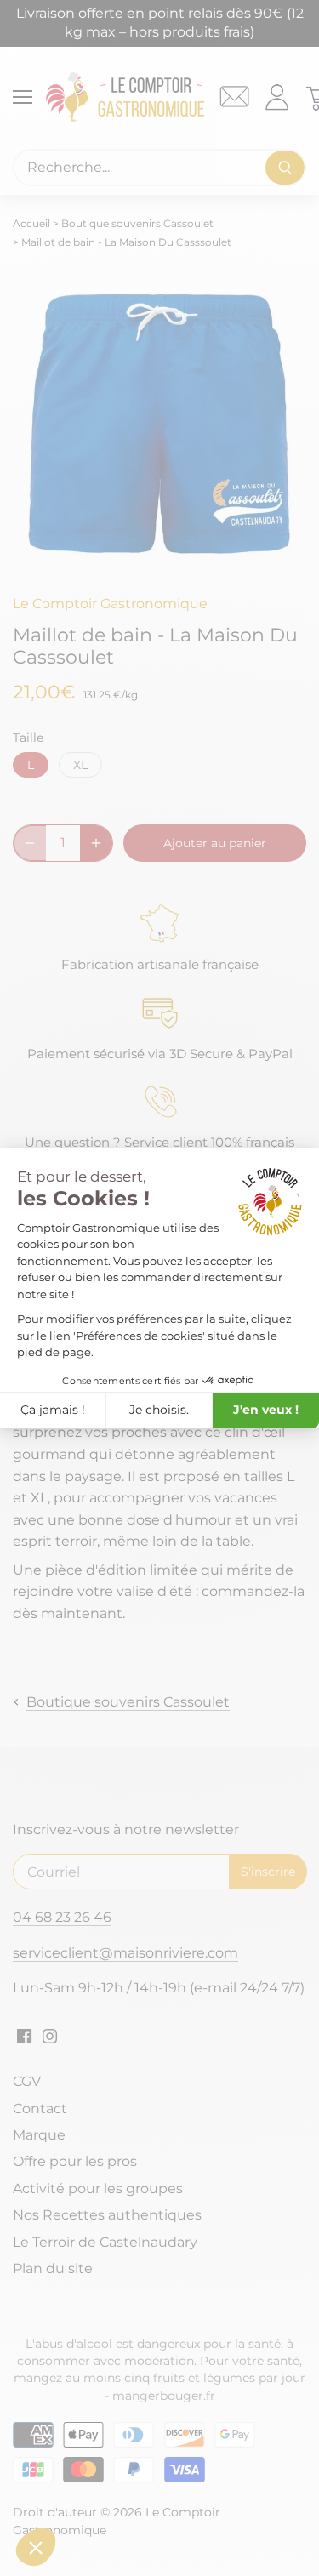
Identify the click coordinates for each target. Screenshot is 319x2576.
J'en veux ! (266, 1410)
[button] (36, 2547)
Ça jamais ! (53, 1410)
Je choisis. (159, 1410)
